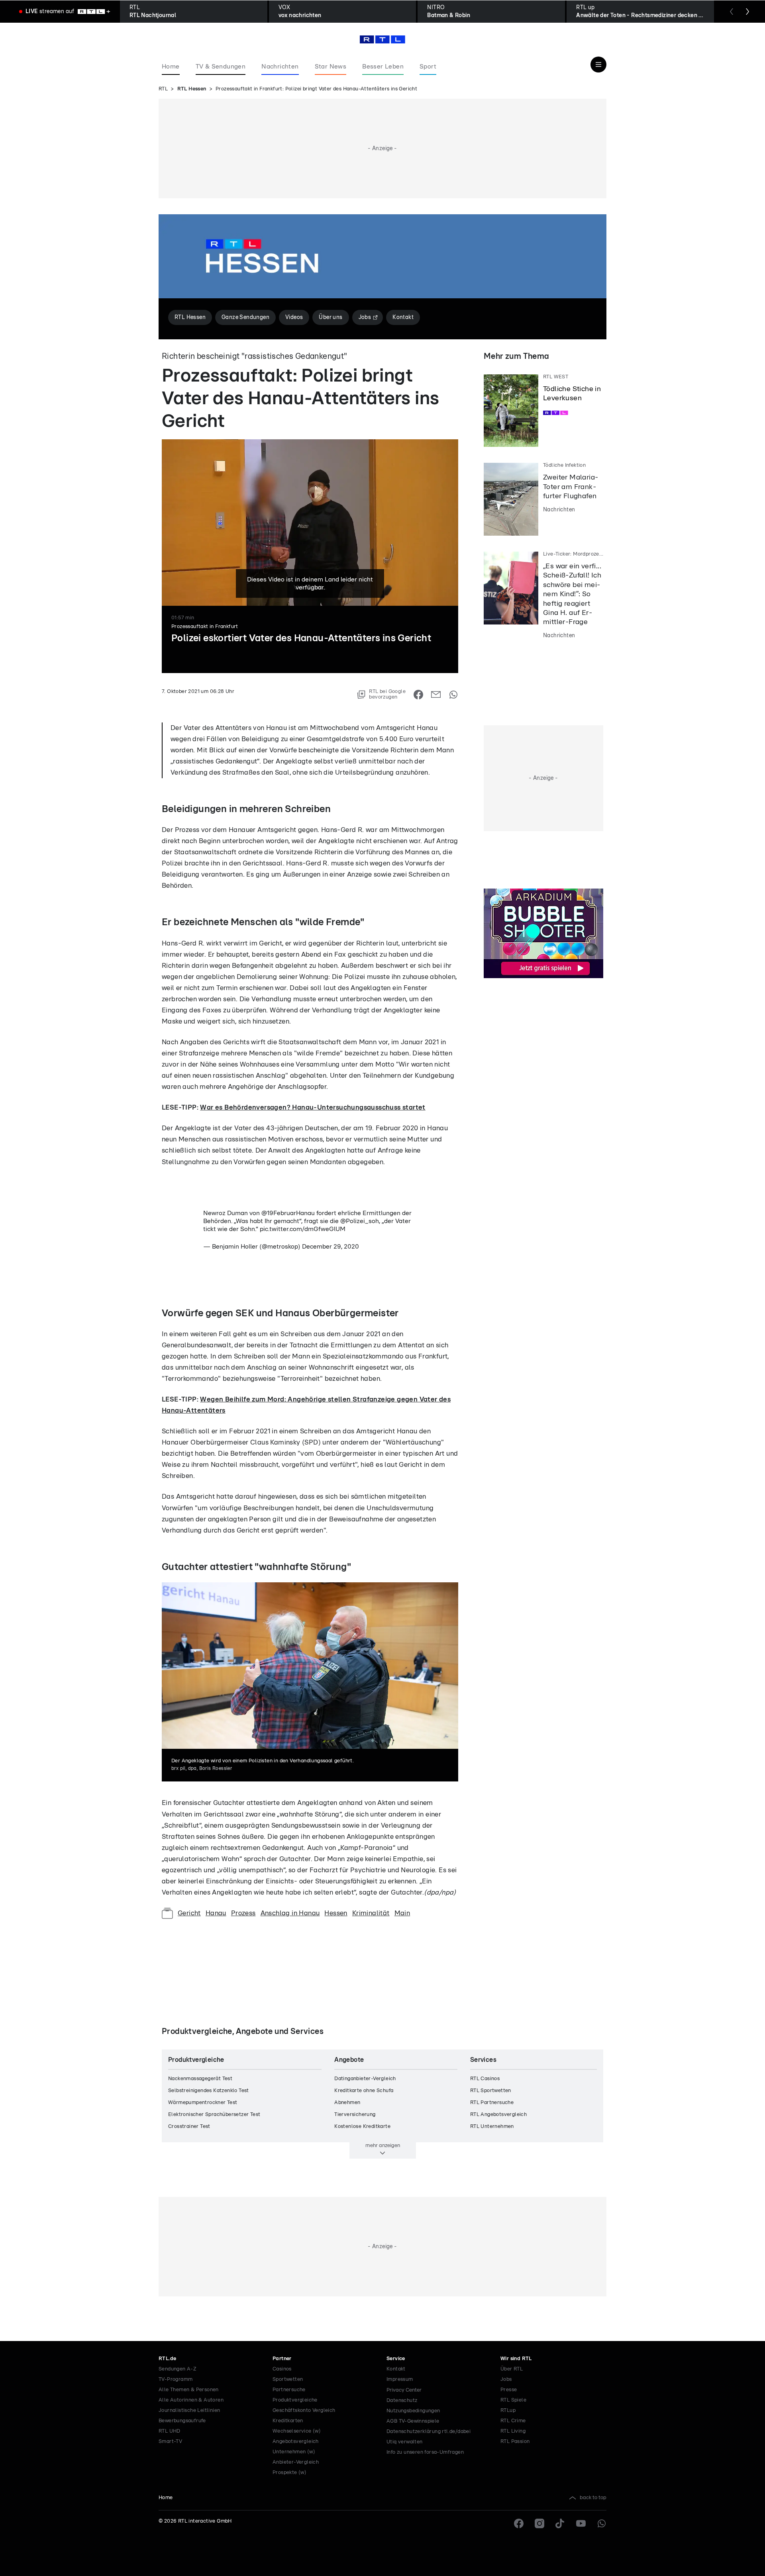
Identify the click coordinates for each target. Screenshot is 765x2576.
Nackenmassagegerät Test (200, 2079)
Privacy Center (404, 2390)
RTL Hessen (192, 89)
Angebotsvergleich (296, 2442)
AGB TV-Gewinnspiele (413, 2421)
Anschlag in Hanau (290, 1913)
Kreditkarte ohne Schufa (364, 2091)
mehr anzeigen (383, 2145)
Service (396, 2359)
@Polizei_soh (360, 1221)
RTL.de (167, 2359)
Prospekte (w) (289, 2473)
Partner (282, 2359)
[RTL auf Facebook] (519, 2523)
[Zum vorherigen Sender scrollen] (732, 12)
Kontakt (396, 2369)
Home (166, 2498)
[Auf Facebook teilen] (418, 695)
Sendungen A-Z (178, 2369)
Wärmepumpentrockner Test (203, 2103)
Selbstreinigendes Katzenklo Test (209, 2091)
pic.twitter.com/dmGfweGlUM (303, 1229)
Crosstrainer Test (189, 2127)
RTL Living (513, 2431)
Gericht (189, 1913)
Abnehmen (347, 2103)
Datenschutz (402, 2401)
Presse (509, 2390)
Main (402, 1913)
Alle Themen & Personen (189, 2390)
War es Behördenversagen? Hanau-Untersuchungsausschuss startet (313, 1107)
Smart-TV (170, 2442)
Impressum (400, 2379)
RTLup (508, 2411)
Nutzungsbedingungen (413, 2411)
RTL (163, 89)
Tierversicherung (355, 2115)
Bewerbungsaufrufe (182, 2421)
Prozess (243, 1913)
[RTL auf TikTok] (560, 2523)
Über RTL (512, 2369)
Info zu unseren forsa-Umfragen (425, 2452)
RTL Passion (515, 2442)
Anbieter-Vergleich (296, 2462)
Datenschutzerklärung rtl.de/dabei (429, 2432)
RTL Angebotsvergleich (498, 2115)
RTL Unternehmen (492, 2127)
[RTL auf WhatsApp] (602, 2523)
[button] (203, 706)
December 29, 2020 (331, 1247)
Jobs (506, 2379)
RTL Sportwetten (491, 2091)
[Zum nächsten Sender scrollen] (747, 12)
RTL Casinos (485, 2079)
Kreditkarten (288, 2421)
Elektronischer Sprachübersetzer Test (214, 2115)
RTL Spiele (513, 2400)
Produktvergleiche (295, 2400)
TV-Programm (176, 2379)
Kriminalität (371, 1913)
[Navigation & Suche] (598, 65)
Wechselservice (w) (297, 2431)
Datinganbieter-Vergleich (365, 2079)
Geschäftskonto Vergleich (304, 2411)
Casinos (282, 2369)
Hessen (336, 1913)
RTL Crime (513, 2421)
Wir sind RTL (516, 2359)
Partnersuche (289, 2390)
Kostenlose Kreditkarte (362, 2127)
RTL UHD (170, 2431)
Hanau (216, 1913)
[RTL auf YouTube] (581, 2523)
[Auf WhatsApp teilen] (453, 695)
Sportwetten (288, 2379)
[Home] (382, 39)
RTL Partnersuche (492, 2103)
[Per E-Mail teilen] (436, 695)
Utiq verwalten (405, 2442)
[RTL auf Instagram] (539, 2523)
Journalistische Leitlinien (189, 2411)
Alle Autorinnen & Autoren (191, 2400)
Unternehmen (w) (294, 2452)
